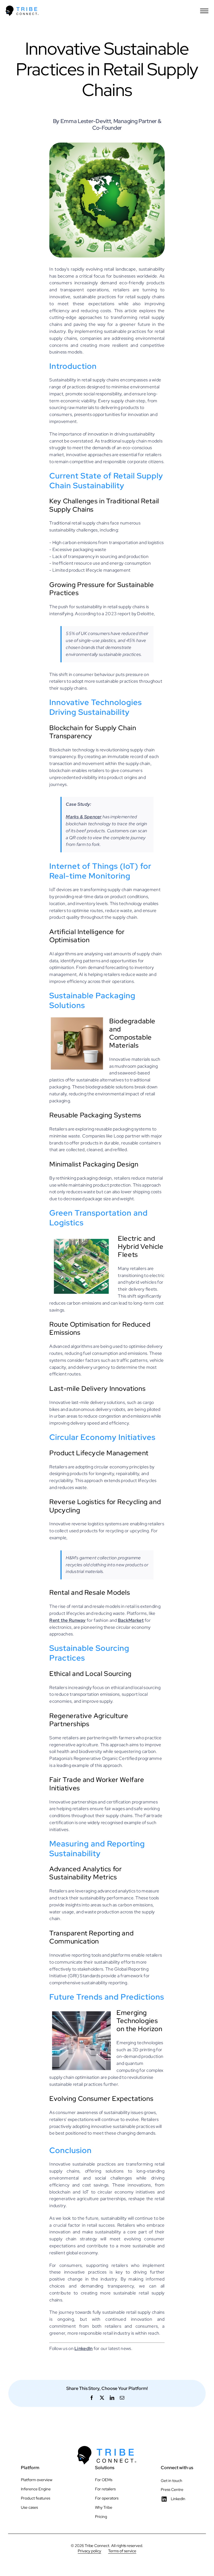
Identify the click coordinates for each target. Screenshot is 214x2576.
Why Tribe (104, 2507)
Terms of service (122, 2551)
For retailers (105, 2489)
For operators (107, 2498)
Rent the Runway (68, 1620)
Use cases (29, 2507)
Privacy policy (89, 2551)
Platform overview (37, 2480)
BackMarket (131, 1620)
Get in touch (172, 2481)
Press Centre (172, 2490)
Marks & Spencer (84, 817)
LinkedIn (178, 2499)
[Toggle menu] (204, 11)
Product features (36, 2498)
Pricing (101, 2517)
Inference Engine (36, 2489)
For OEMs (104, 2480)
